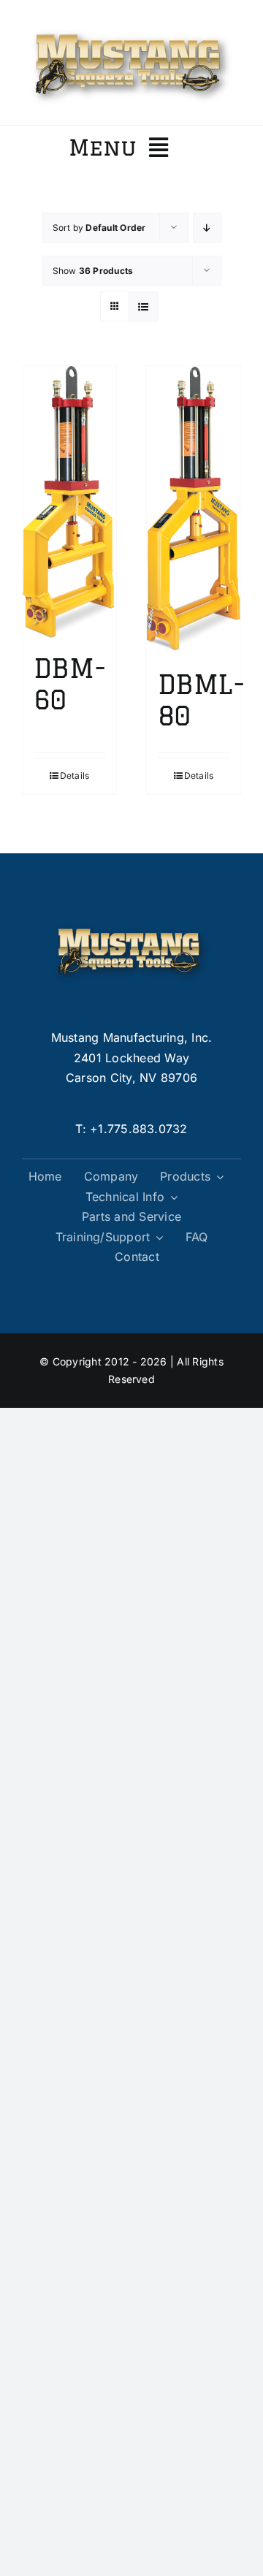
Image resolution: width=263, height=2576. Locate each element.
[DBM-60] (69, 502)
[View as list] (144, 306)
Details (75, 776)
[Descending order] (207, 228)
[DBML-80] (194, 510)
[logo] (131, 28)
